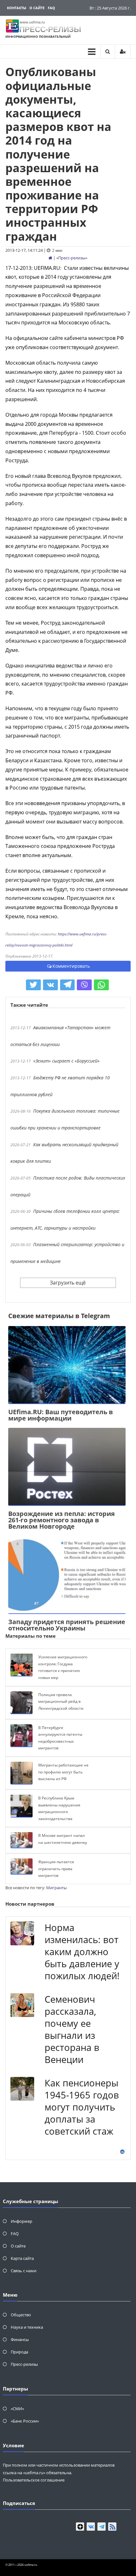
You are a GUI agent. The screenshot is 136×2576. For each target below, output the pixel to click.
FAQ (51, 8)
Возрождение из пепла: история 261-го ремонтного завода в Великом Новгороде (62, 1520)
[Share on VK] (50, 985)
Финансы (20, 2339)
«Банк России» (25, 2421)
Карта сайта (22, 2258)
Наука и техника (27, 2327)
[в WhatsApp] (101, 985)
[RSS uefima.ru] (112, 2527)
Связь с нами (24, 2271)
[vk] (91, 2527)
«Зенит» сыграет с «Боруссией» (66, 1061)
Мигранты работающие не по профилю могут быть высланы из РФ (63, 1772)
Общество (21, 2315)
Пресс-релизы (72, 258)
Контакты (17, 8)
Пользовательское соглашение (34, 2480)
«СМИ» (17, 2409)
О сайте (37, 8)
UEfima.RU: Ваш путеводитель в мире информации (61, 1415)
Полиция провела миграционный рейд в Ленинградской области (61, 1701)
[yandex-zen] (80, 2527)
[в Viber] (84, 985)
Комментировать (71, 966)
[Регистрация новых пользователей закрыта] (123, 52)
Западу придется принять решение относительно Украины (67, 1625)
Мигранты (56, 1888)
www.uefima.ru (32, 22)
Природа (19, 2352)
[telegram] (102, 2527)
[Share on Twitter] (33, 985)
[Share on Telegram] (68, 985)
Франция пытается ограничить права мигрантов (56, 1869)
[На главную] (50, 258)
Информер (22, 2221)
